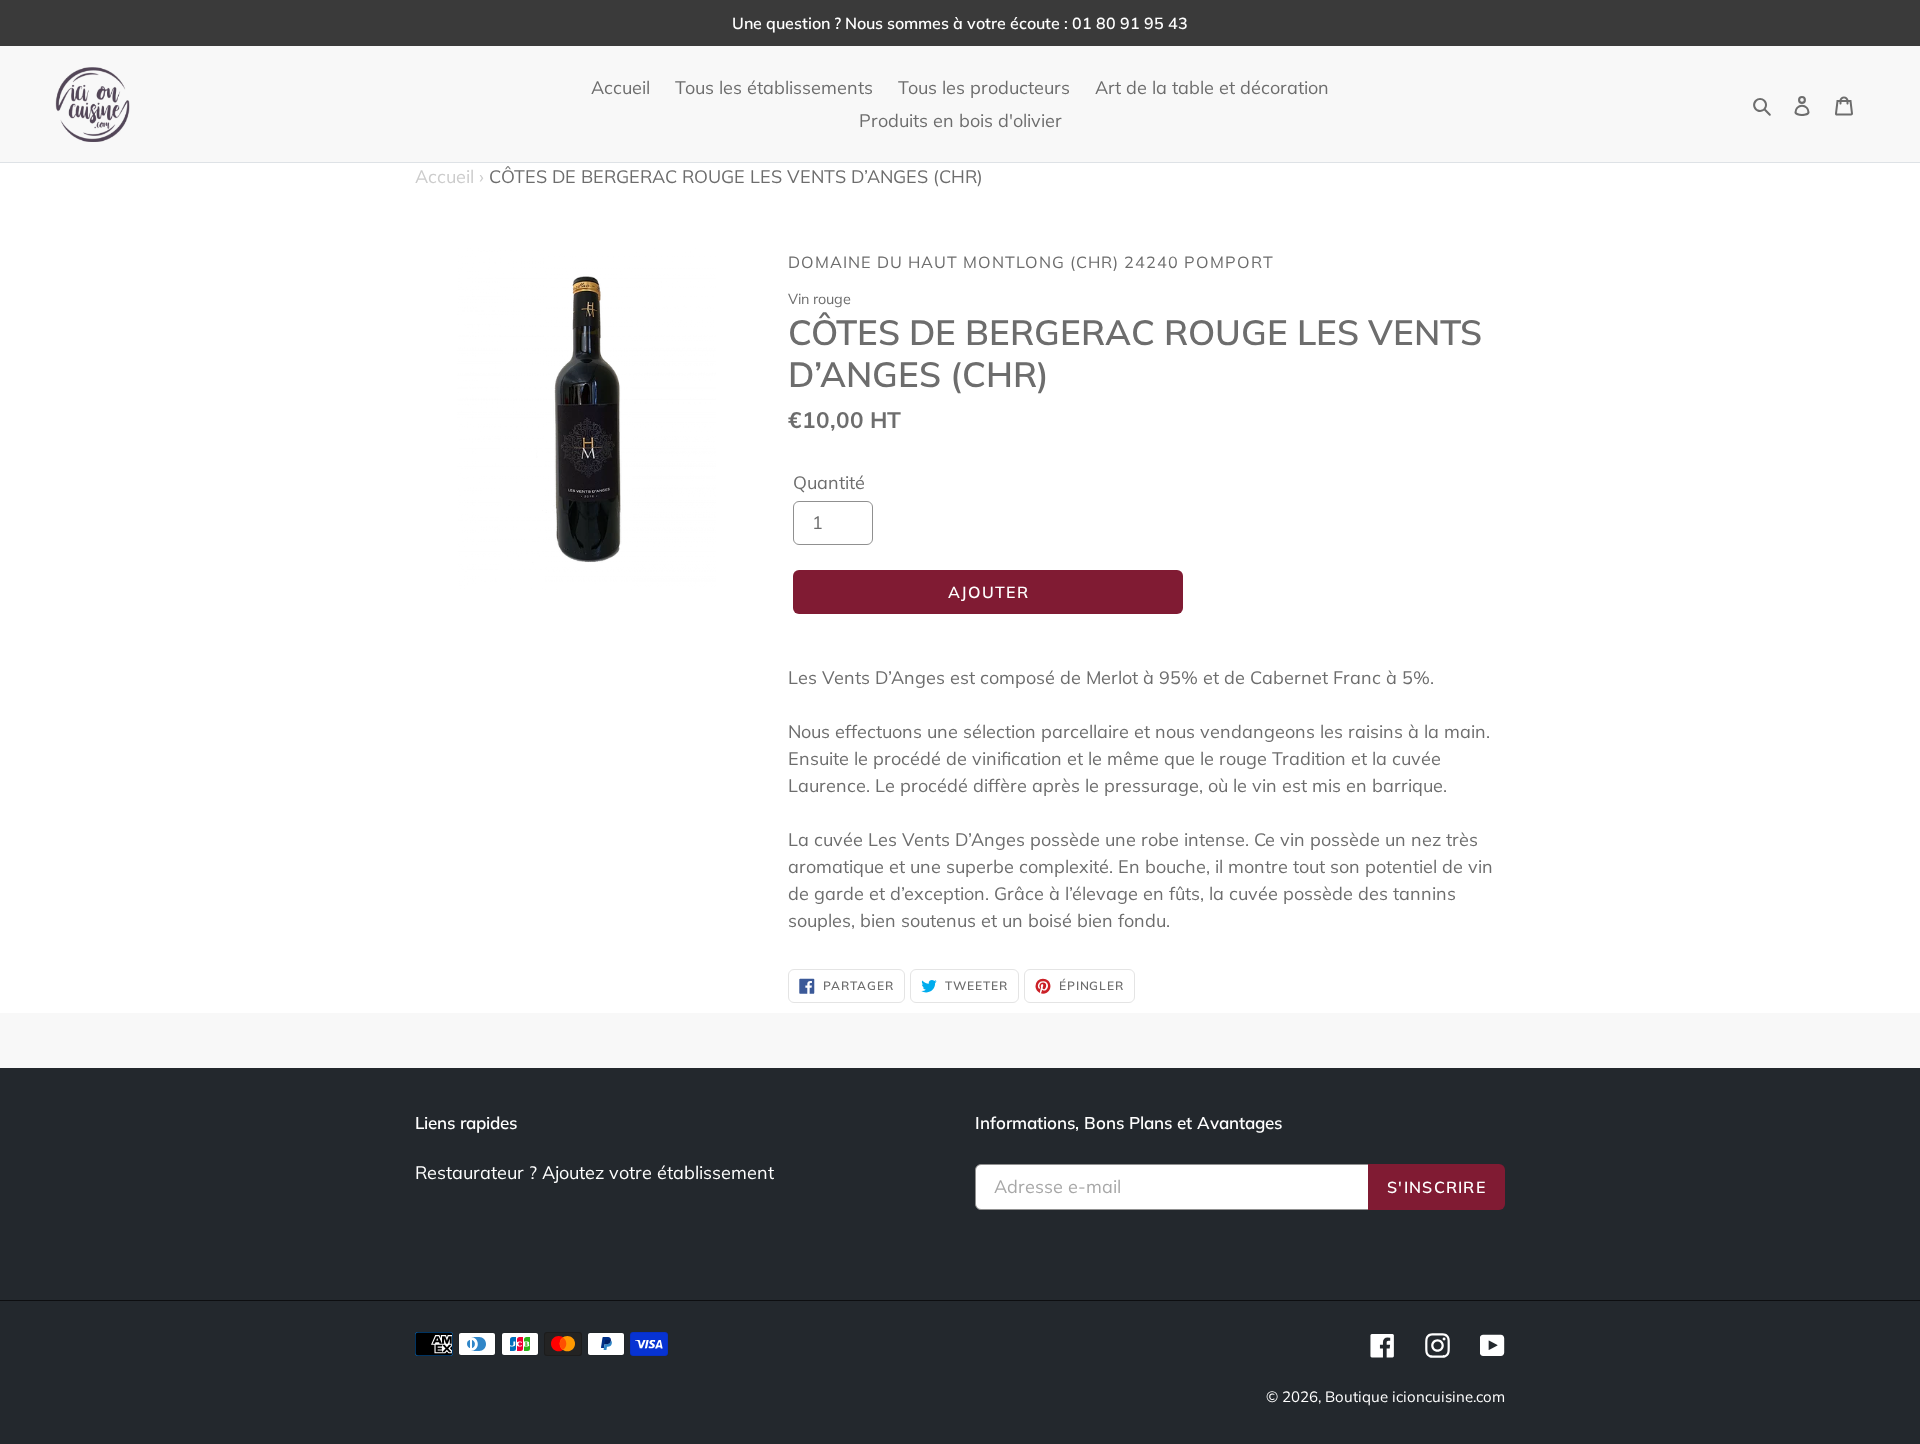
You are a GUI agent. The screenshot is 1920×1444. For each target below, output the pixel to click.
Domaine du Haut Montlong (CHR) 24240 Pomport (1031, 262)
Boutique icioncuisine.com (1415, 1396)
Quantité (829, 482)
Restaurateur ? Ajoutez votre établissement (594, 1172)
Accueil (449, 176)
